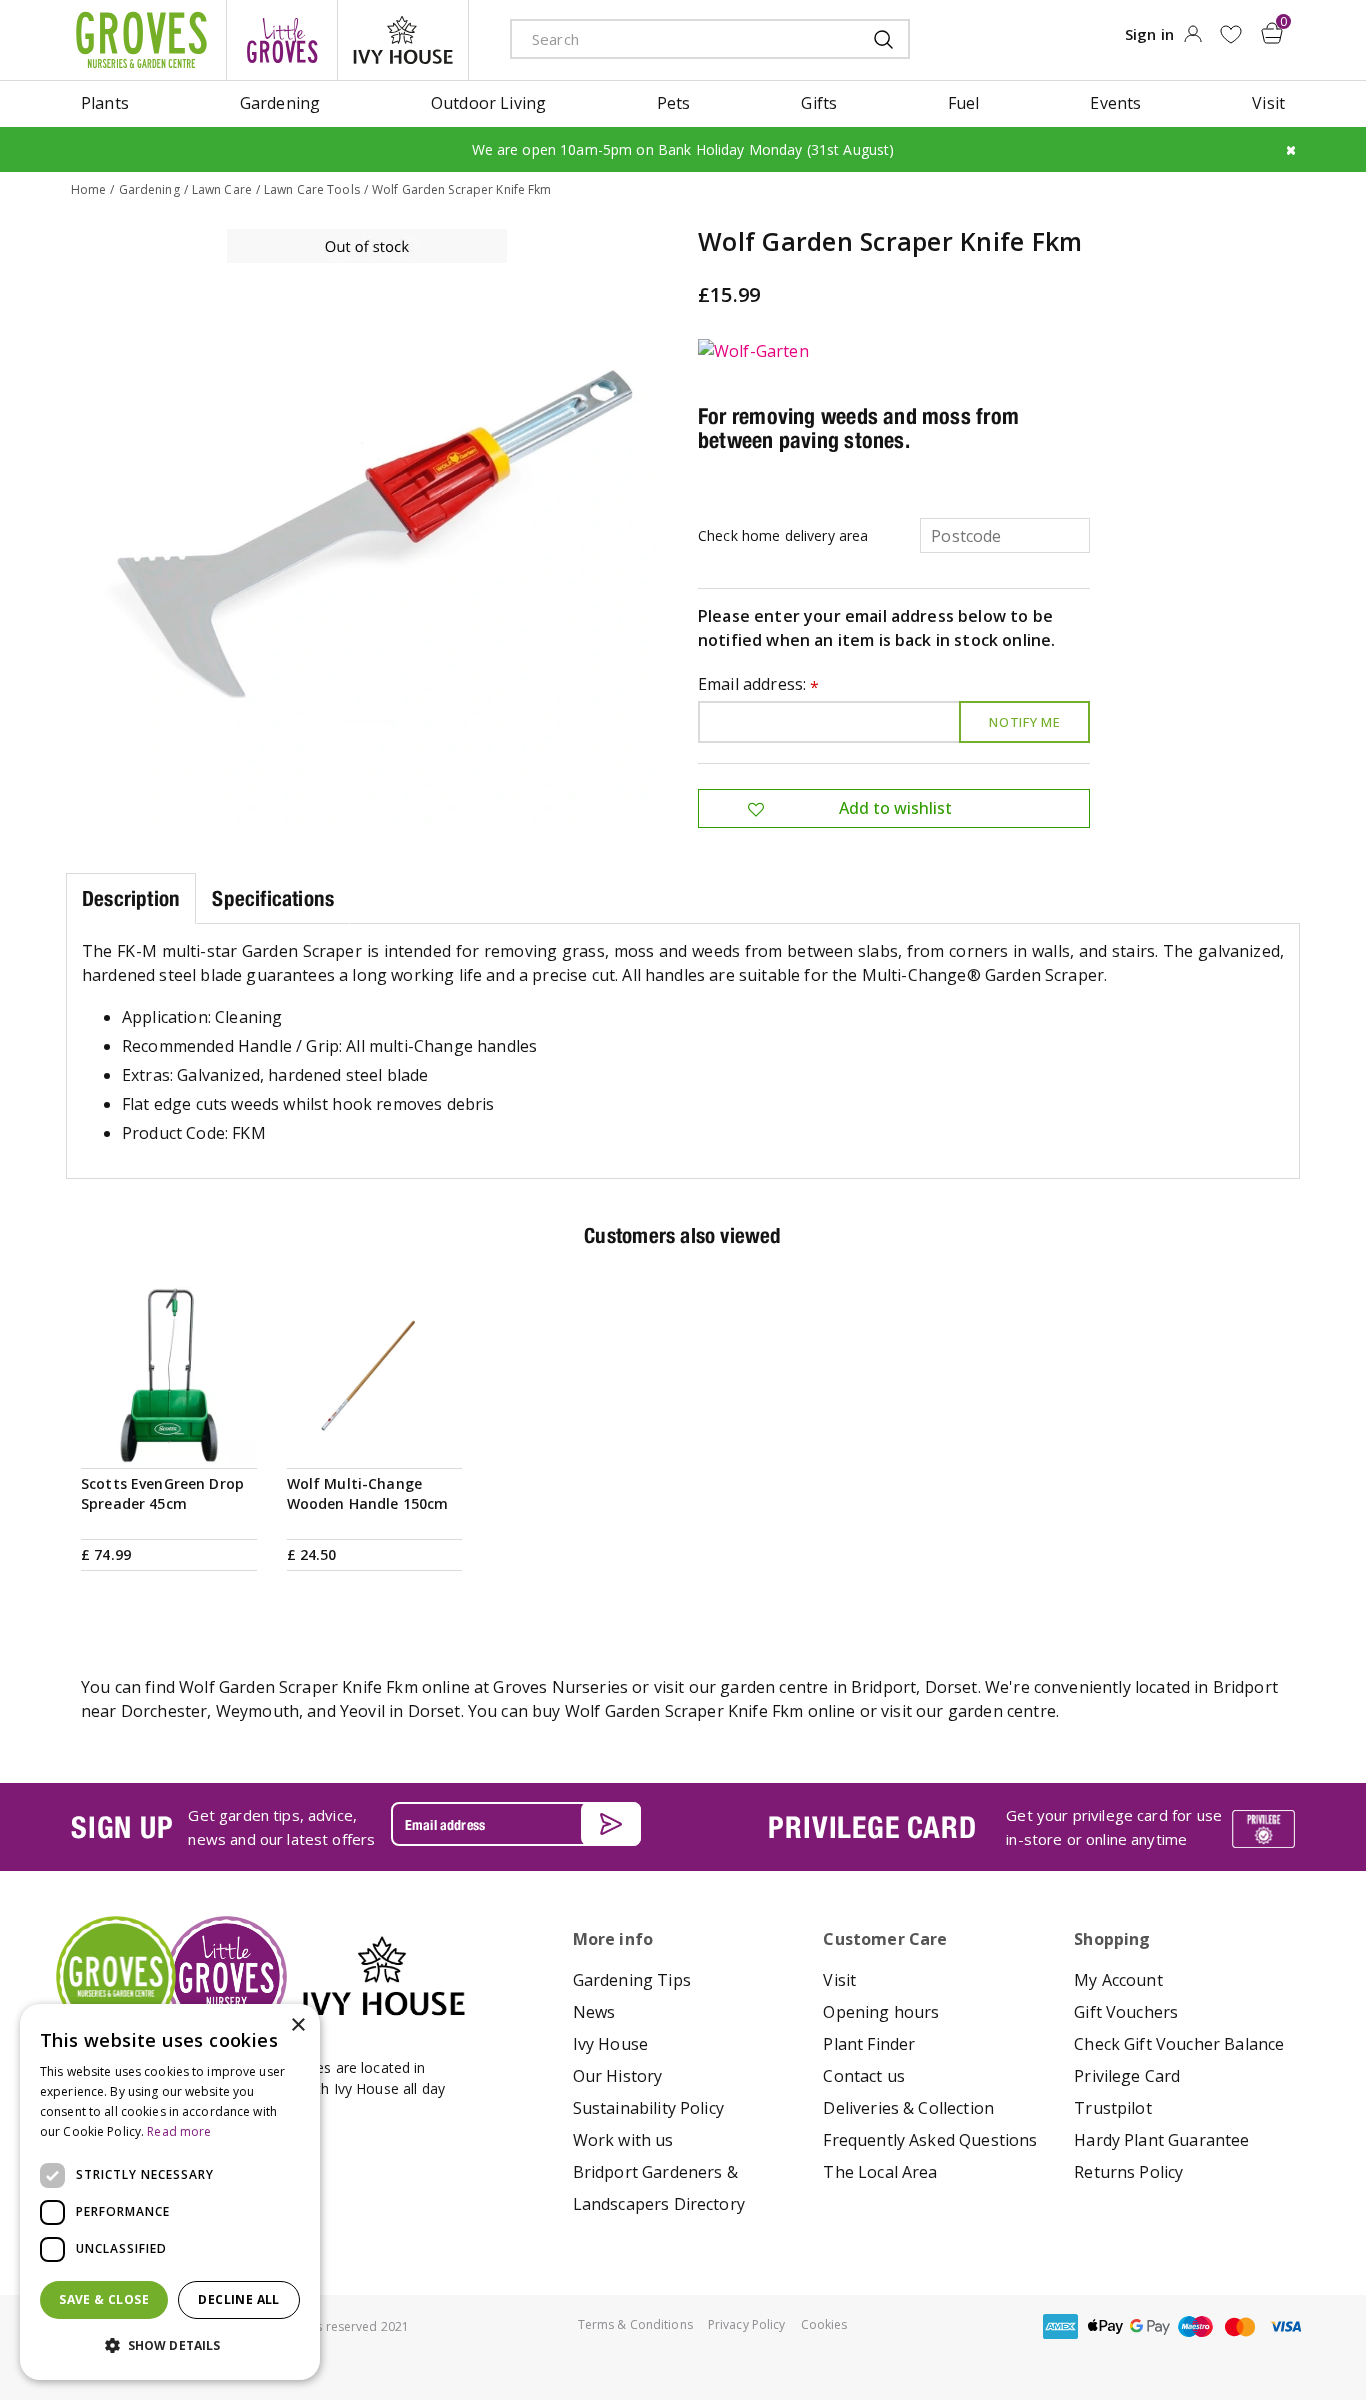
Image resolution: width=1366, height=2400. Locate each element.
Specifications (273, 898)
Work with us (623, 2140)
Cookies (824, 2324)
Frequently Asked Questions (930, 2140)
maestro (1195, 2326)
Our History (618, 2076)
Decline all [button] (238, 2299)
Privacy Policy (747, 2324)
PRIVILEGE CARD (872, 1827)
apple (1105, 2326)
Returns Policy (1128, 2172)
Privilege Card (1127, 2076)
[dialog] (170, 2192)
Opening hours (881, 2012)
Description (131, 898)
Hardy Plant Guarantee (1161, 2140)
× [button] (297, 2025)
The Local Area (880, 2172)
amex (1060, 2326)
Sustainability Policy (648, 2108)
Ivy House (610, 2044)
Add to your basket (169, 1438)
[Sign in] (1192, 40)
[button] (170, 2346)
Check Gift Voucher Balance (1179, 2044)
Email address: (759, 685)
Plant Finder (869, 2044)
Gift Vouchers (1126, 2012)
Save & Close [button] (104, 2299)
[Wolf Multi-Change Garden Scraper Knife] (367, 526)
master (1240, 2326)
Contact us (864, 2076)
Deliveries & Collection (908, 2108)
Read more (179, 2131)
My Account (1118, 1980)
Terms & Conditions (635, 2324)
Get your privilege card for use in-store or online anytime (1114, 1827)
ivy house (403, 40)
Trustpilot (1113, 2108)
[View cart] (1272, 33)
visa (1285, 2326)
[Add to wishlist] (1230, 34)
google (1150, 2326)
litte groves (282, 40)
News (594, 2012)
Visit (839, 1980)
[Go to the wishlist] (1230, 34)
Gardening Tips (632, 1980)
